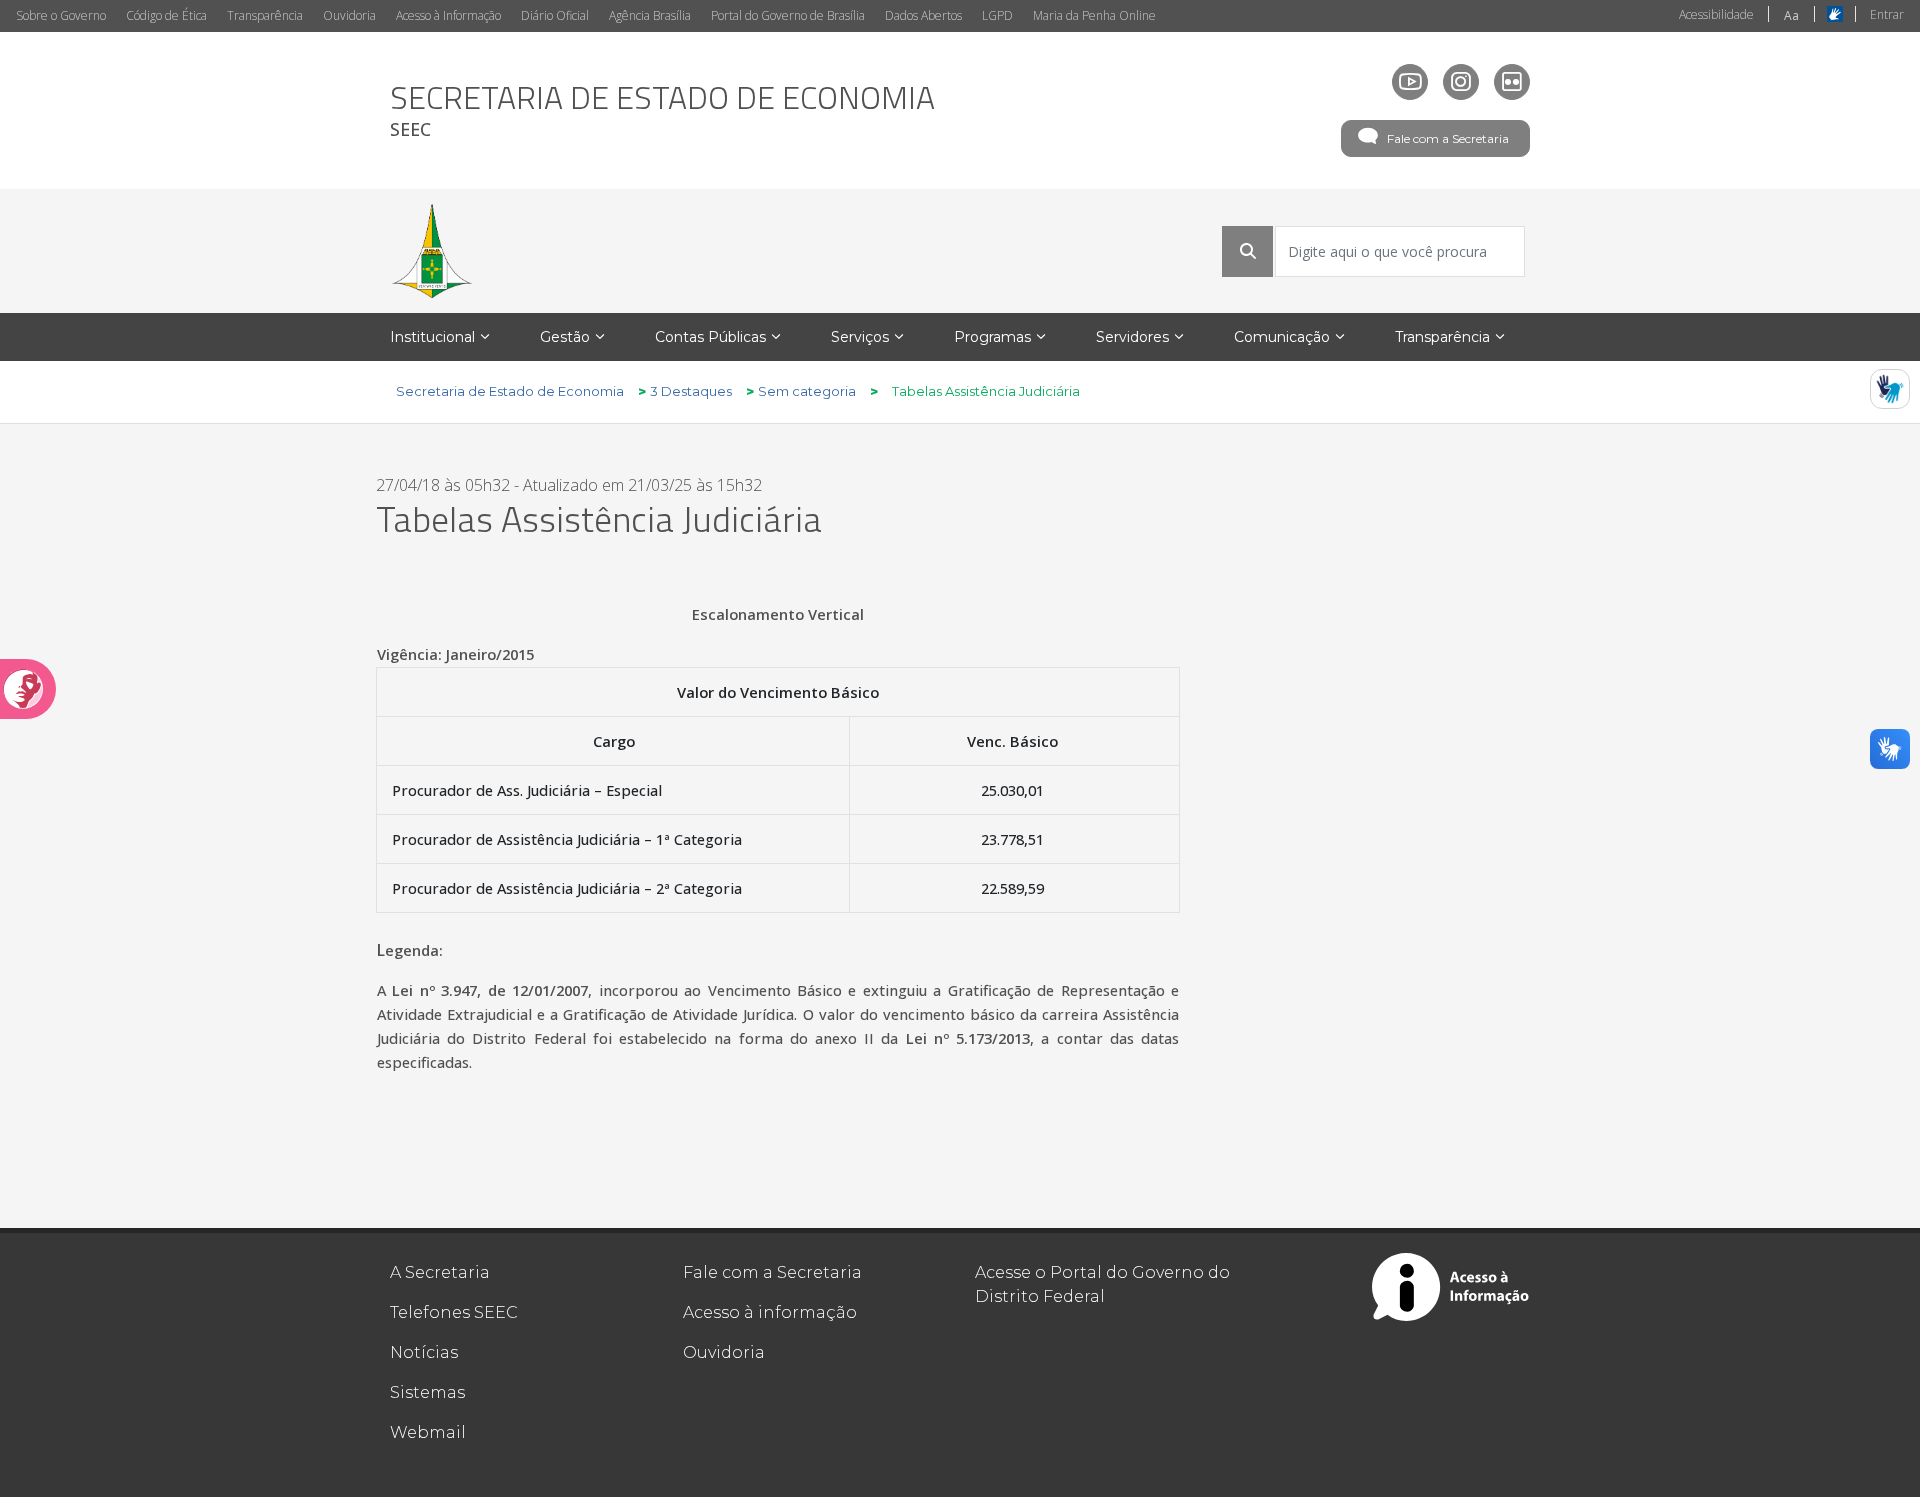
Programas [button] (992, 337)
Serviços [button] (860, 337)
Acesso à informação (770, 1312)
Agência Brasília (650, 15)
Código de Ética (166, 15)
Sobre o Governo (61, 15)
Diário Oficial (555, 15)
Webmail (428, 1432)
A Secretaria (440, 1272)
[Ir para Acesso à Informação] (1451, 1287)
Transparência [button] (1442, 337)
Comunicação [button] (1282, 337)
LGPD (997, 15)
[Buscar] (1248, 251)
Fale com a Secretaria (1448, 138)
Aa (1791, 15)
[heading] (662, 110)
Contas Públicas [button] (710, 337)
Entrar (1887, 14)
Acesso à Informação (448, 15)
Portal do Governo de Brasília (788, 15)
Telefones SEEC (454, 1312)
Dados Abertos (923, 15)
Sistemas (427, 1392)
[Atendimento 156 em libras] (1890, 389)
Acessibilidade (1716, 14)
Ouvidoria (349, 15)
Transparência (265, 15)
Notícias (424, 1352)
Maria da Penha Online (1094, 15)
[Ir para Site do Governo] (432, 251)
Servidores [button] (1132, 337)
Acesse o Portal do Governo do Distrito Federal (1102, 1284)
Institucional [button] (432, 337)
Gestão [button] (565, 337)
